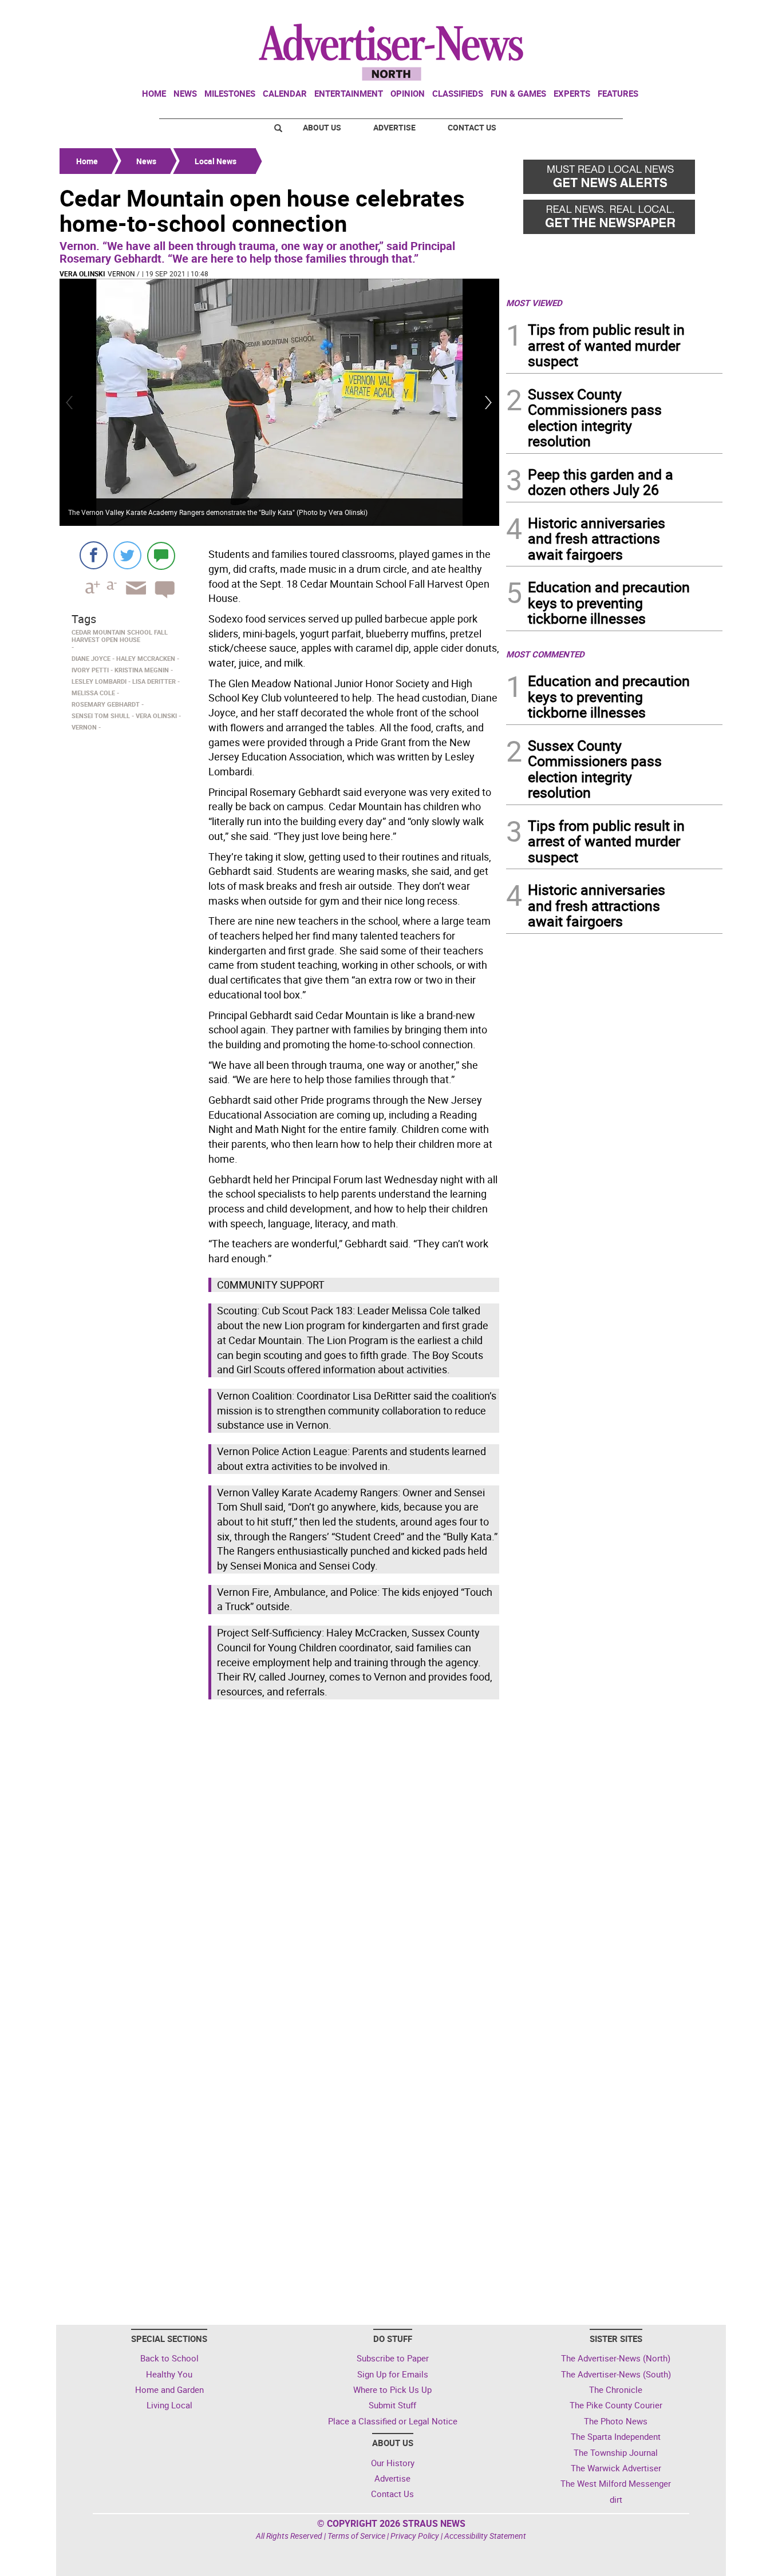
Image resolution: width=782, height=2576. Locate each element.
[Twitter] (127, 555)
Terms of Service (356, 2536)
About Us (322, 127)
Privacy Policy (415, 2536)
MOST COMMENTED (545, 654)
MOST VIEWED (534, 303)
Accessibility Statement (485, 2536)
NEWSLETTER (630, 13)
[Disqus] (279, 1860)
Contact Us (472, 127)
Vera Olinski (82, 274)
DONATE (695, 13)
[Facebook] (94, 555)
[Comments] (161, 555)
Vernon (121, 274)
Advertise (394, 127)
